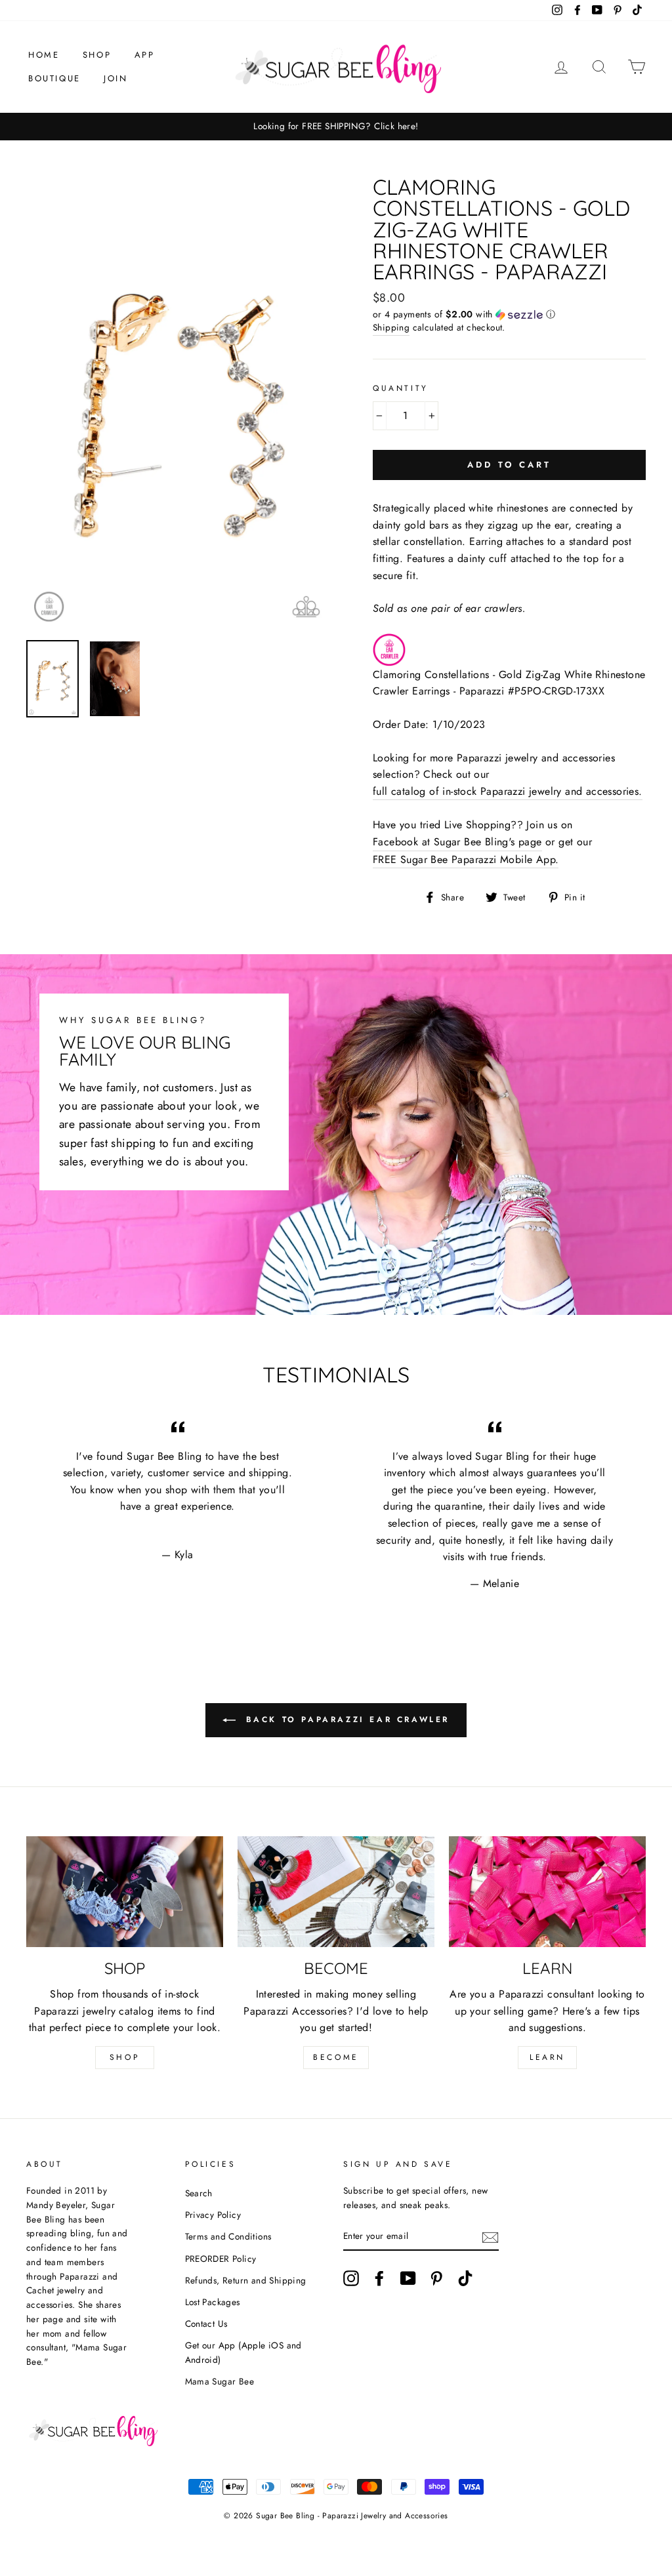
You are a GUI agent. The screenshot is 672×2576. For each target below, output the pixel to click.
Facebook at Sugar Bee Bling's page (457, 842)
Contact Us (206, 2324)
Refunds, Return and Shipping (246, 2280)
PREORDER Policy (221, 2259)
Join (115, 78)
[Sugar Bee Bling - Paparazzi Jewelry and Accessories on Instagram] (351, 2278)
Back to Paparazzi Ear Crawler (345, 1720)
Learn (547, 2057)
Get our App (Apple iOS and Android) (243, 2352)
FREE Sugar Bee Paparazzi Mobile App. (466, 859)
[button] (509, 314)
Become (336, 2057)
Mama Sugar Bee (220, 2381)
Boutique (54, 78)
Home (44, 55)
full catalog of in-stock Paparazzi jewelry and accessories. (508, 791)
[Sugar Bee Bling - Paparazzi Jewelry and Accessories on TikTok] (465, 2278)
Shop (97, 55)
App (145, 55)
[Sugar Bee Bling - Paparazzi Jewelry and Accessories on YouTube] (408, 2278)
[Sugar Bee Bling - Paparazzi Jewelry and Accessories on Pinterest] (436, 2278)
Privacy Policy (213, 2215)
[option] (336, 127)
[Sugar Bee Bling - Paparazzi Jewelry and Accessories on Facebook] (379, 2278)
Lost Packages (213, 2302)
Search (199, 2193)
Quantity (401, 388)
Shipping (391, 327)
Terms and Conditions (228, 2236)
